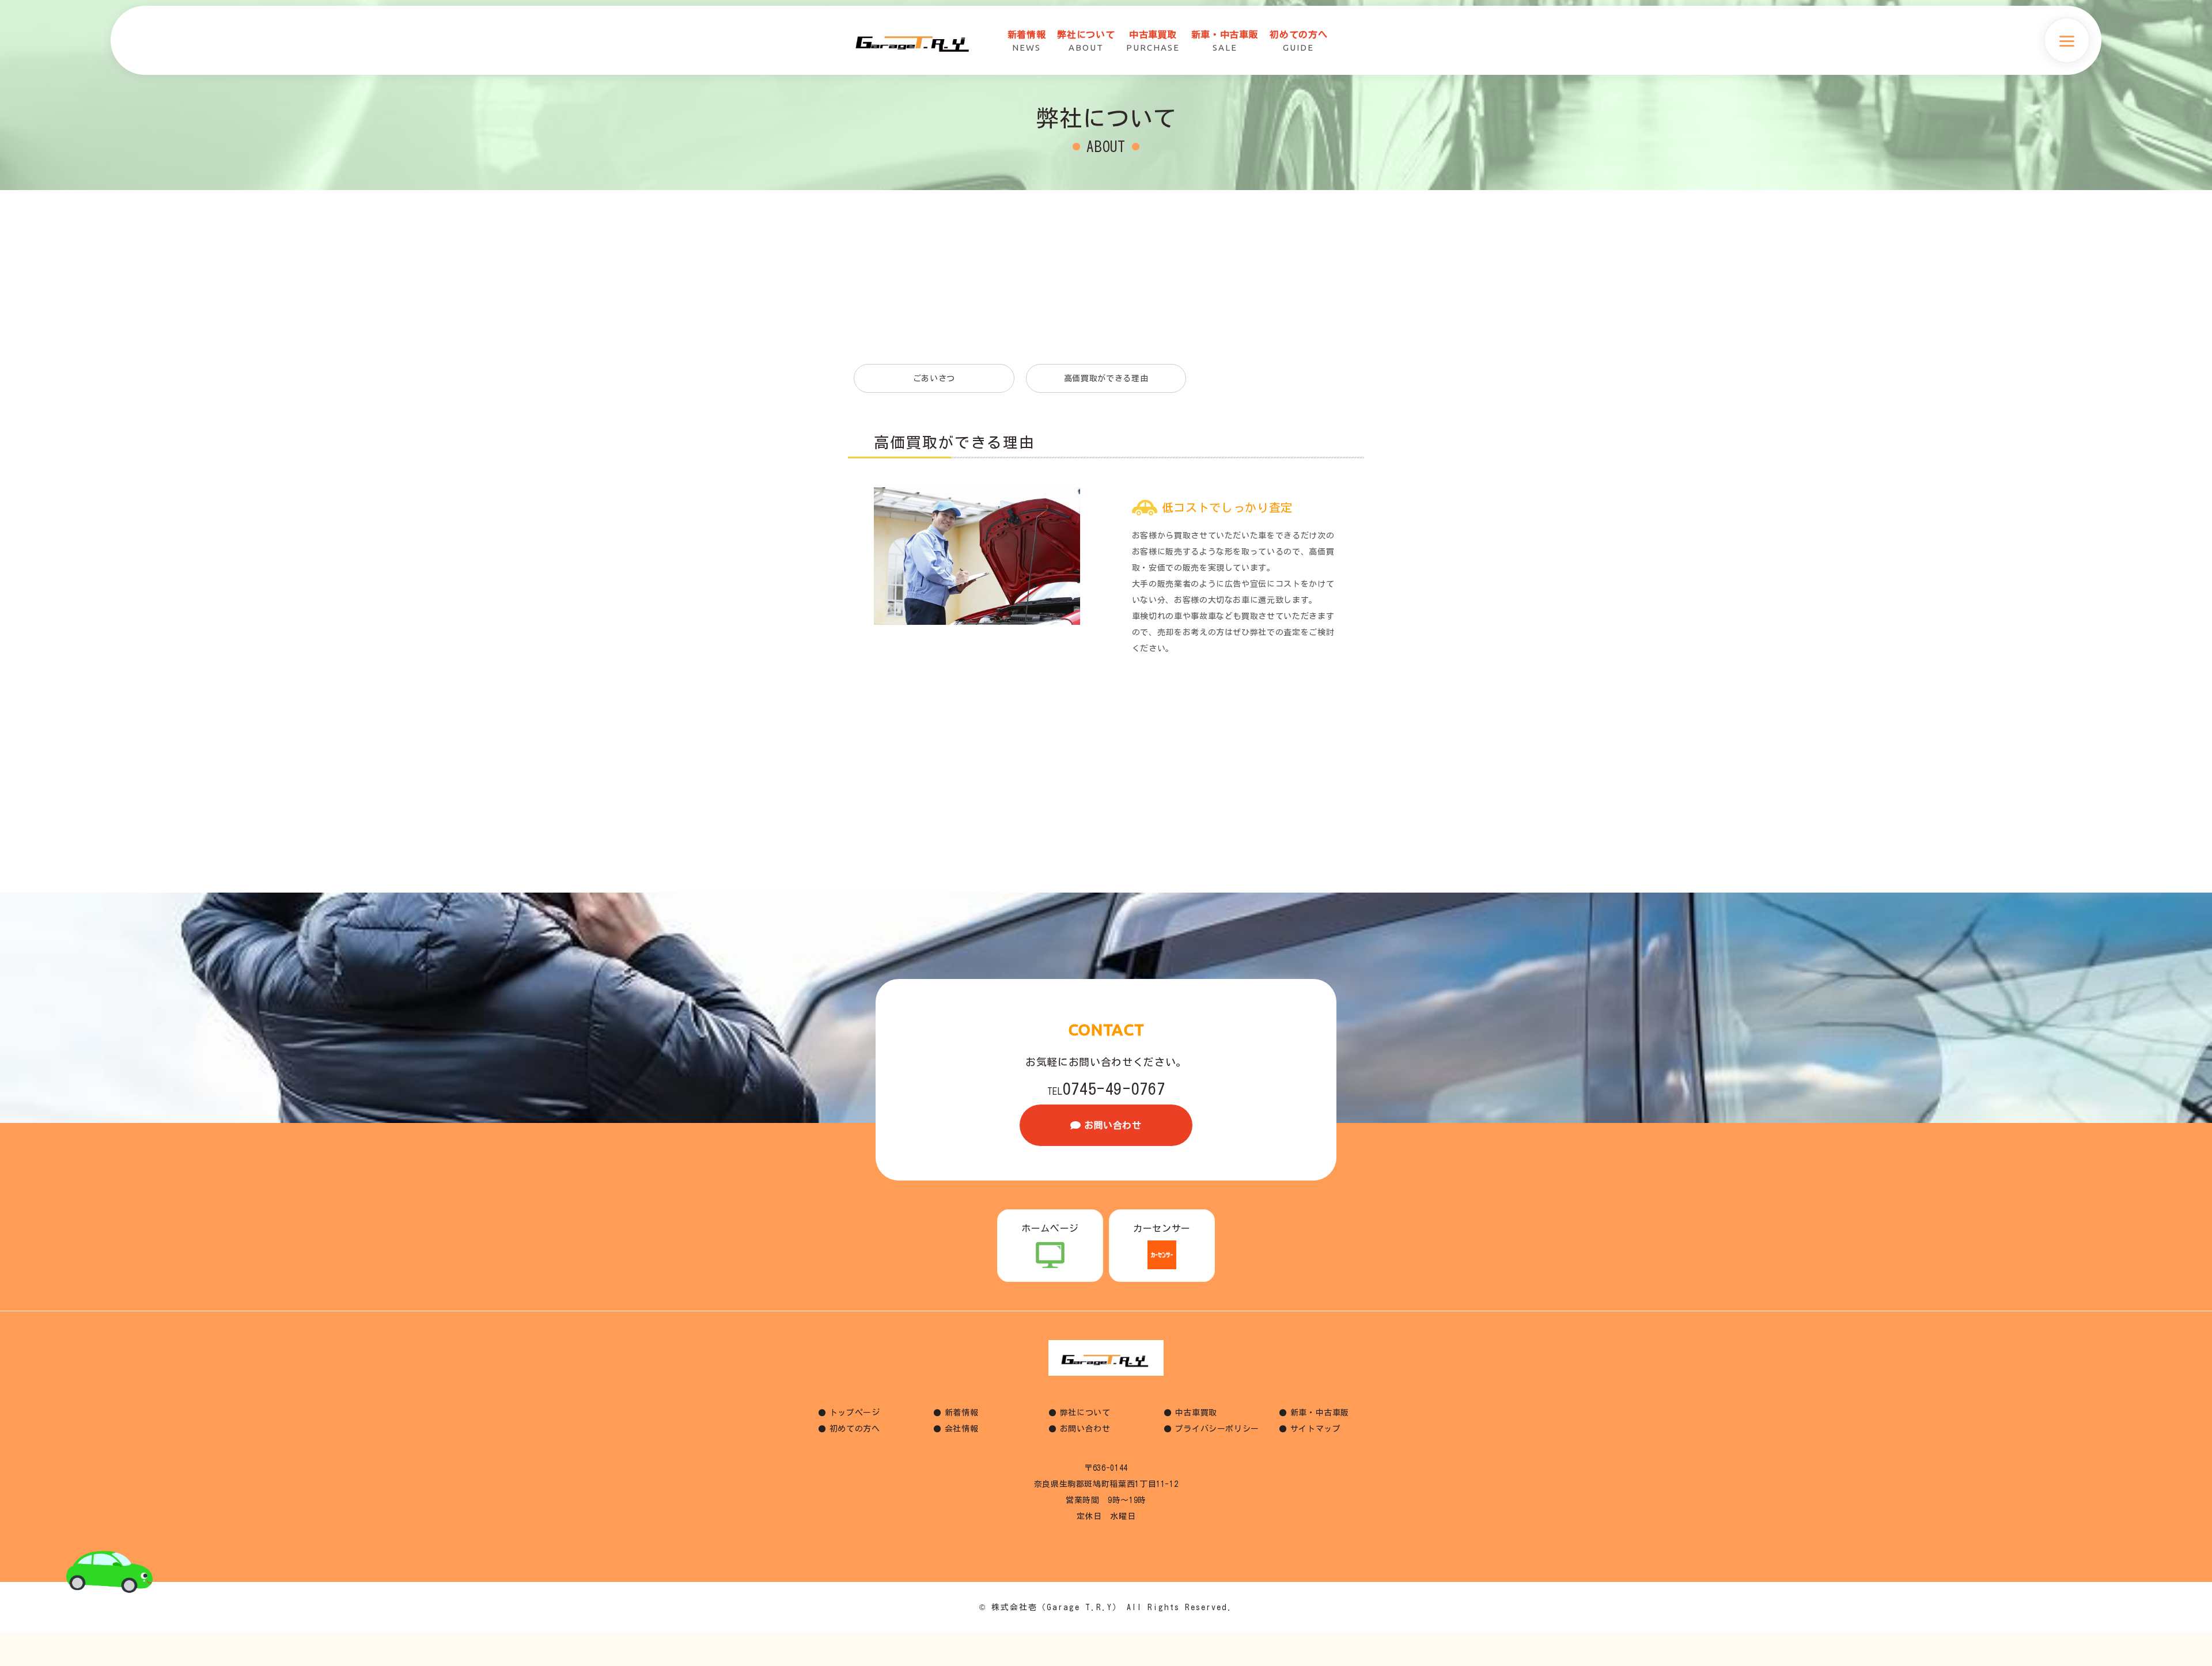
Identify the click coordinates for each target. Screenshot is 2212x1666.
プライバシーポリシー (1217, 1429)
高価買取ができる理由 (1106, 378)
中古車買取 (1196, 1413)
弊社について (1085, 1413)
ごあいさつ (934, 378)
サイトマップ (1316, 1429)
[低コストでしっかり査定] (977, 495)
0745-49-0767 (1106, 1088)
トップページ (855, 1413)
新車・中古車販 (1320, 1413)
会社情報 (962, 1429)
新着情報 (962, 1413)
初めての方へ (855, 1429)
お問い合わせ (1113, 1125)
